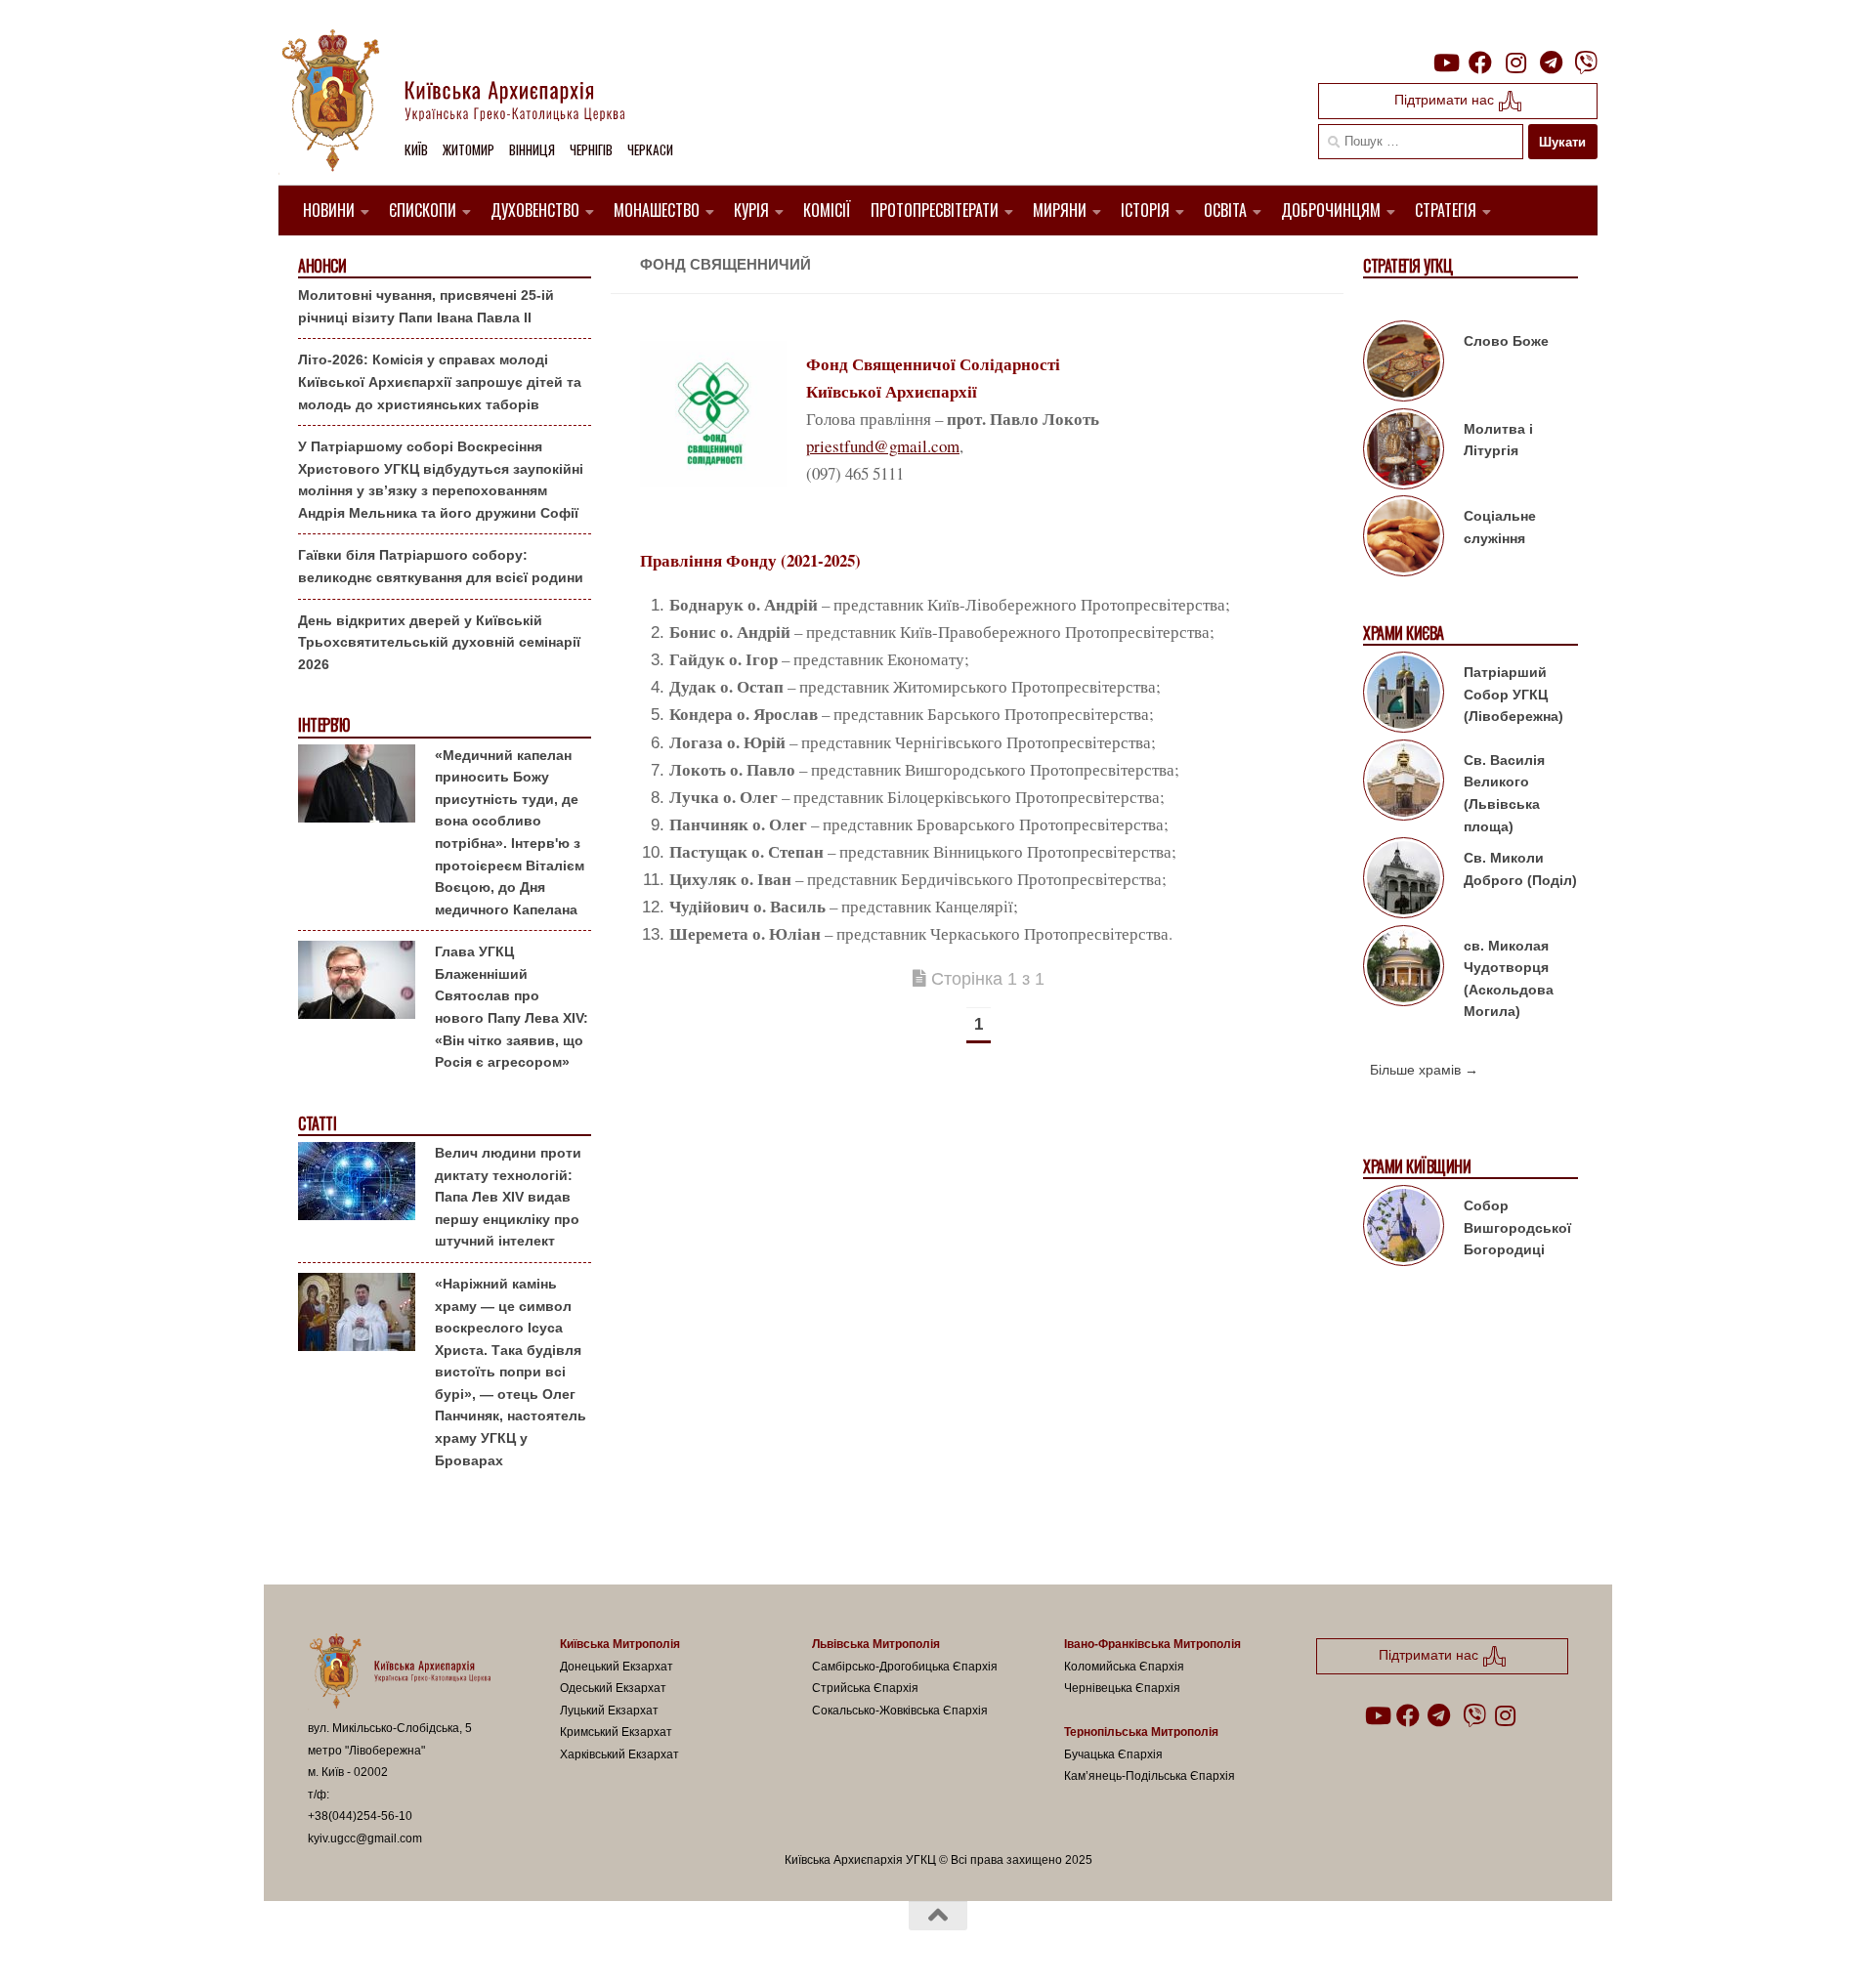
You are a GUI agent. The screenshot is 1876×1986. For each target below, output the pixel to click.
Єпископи (423, 210)
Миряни (1060, 210)
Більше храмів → (1424, 1070)
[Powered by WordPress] (380, 1946)
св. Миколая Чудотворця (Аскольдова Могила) (1509, 979)
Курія (751, 210)
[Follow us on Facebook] (1480, 63)
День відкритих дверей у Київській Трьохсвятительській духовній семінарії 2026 (439, 642)
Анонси (322, 266)
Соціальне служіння (1500, 527)
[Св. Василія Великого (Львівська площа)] (1404, 783)
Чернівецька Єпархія (1122, 1688)
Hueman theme (535, 1946)
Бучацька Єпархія (1113, 1754)
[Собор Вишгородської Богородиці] (1404, 1229)
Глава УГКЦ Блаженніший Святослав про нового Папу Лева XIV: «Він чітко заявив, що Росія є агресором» (512, 1007)
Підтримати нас (1446, 100)
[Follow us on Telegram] (1551, 63)
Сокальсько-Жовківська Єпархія (900, 1711)
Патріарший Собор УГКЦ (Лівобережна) (1514, 694)
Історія (1145, 210)
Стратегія (1446, 210)
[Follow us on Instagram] (1515, 63)
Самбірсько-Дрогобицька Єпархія (905, 1667)
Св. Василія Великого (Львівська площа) (1504, 793)
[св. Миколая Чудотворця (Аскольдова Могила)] (1404, 969)
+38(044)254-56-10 (360, 1816)
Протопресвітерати (935, 210)
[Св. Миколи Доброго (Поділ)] (1404, 881)
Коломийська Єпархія (1124, 1667)
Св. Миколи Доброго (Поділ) (1520, 869)
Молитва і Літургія (1498, 440)
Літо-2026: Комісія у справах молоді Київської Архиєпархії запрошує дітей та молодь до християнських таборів (440, 381)
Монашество (657, 210)
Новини (329, 210)
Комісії (827, 210)
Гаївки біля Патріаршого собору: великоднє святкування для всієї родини (441, 566)
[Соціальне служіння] (1404, 539)
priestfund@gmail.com (883, 446)
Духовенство (535, 210)
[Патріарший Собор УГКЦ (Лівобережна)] (1404, 696)
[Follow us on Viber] (1586, 63)
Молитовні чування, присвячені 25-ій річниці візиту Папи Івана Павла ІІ (426, 306)
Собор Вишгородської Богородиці (1517, 1227)
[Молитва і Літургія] (1404, 452)
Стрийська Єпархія (865, 1688)
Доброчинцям (1331, 210)
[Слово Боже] (1404, 364)
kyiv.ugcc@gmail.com (365, 1838)
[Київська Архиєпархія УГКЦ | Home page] (469, 103)
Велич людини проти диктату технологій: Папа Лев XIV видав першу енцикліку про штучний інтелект (508, 1197)
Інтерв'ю (323, 725)
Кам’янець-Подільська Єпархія (1150, 1776)
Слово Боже (1506, 341)
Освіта (1225, 210)
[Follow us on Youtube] (1445, 63)
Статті (317, 1124)
